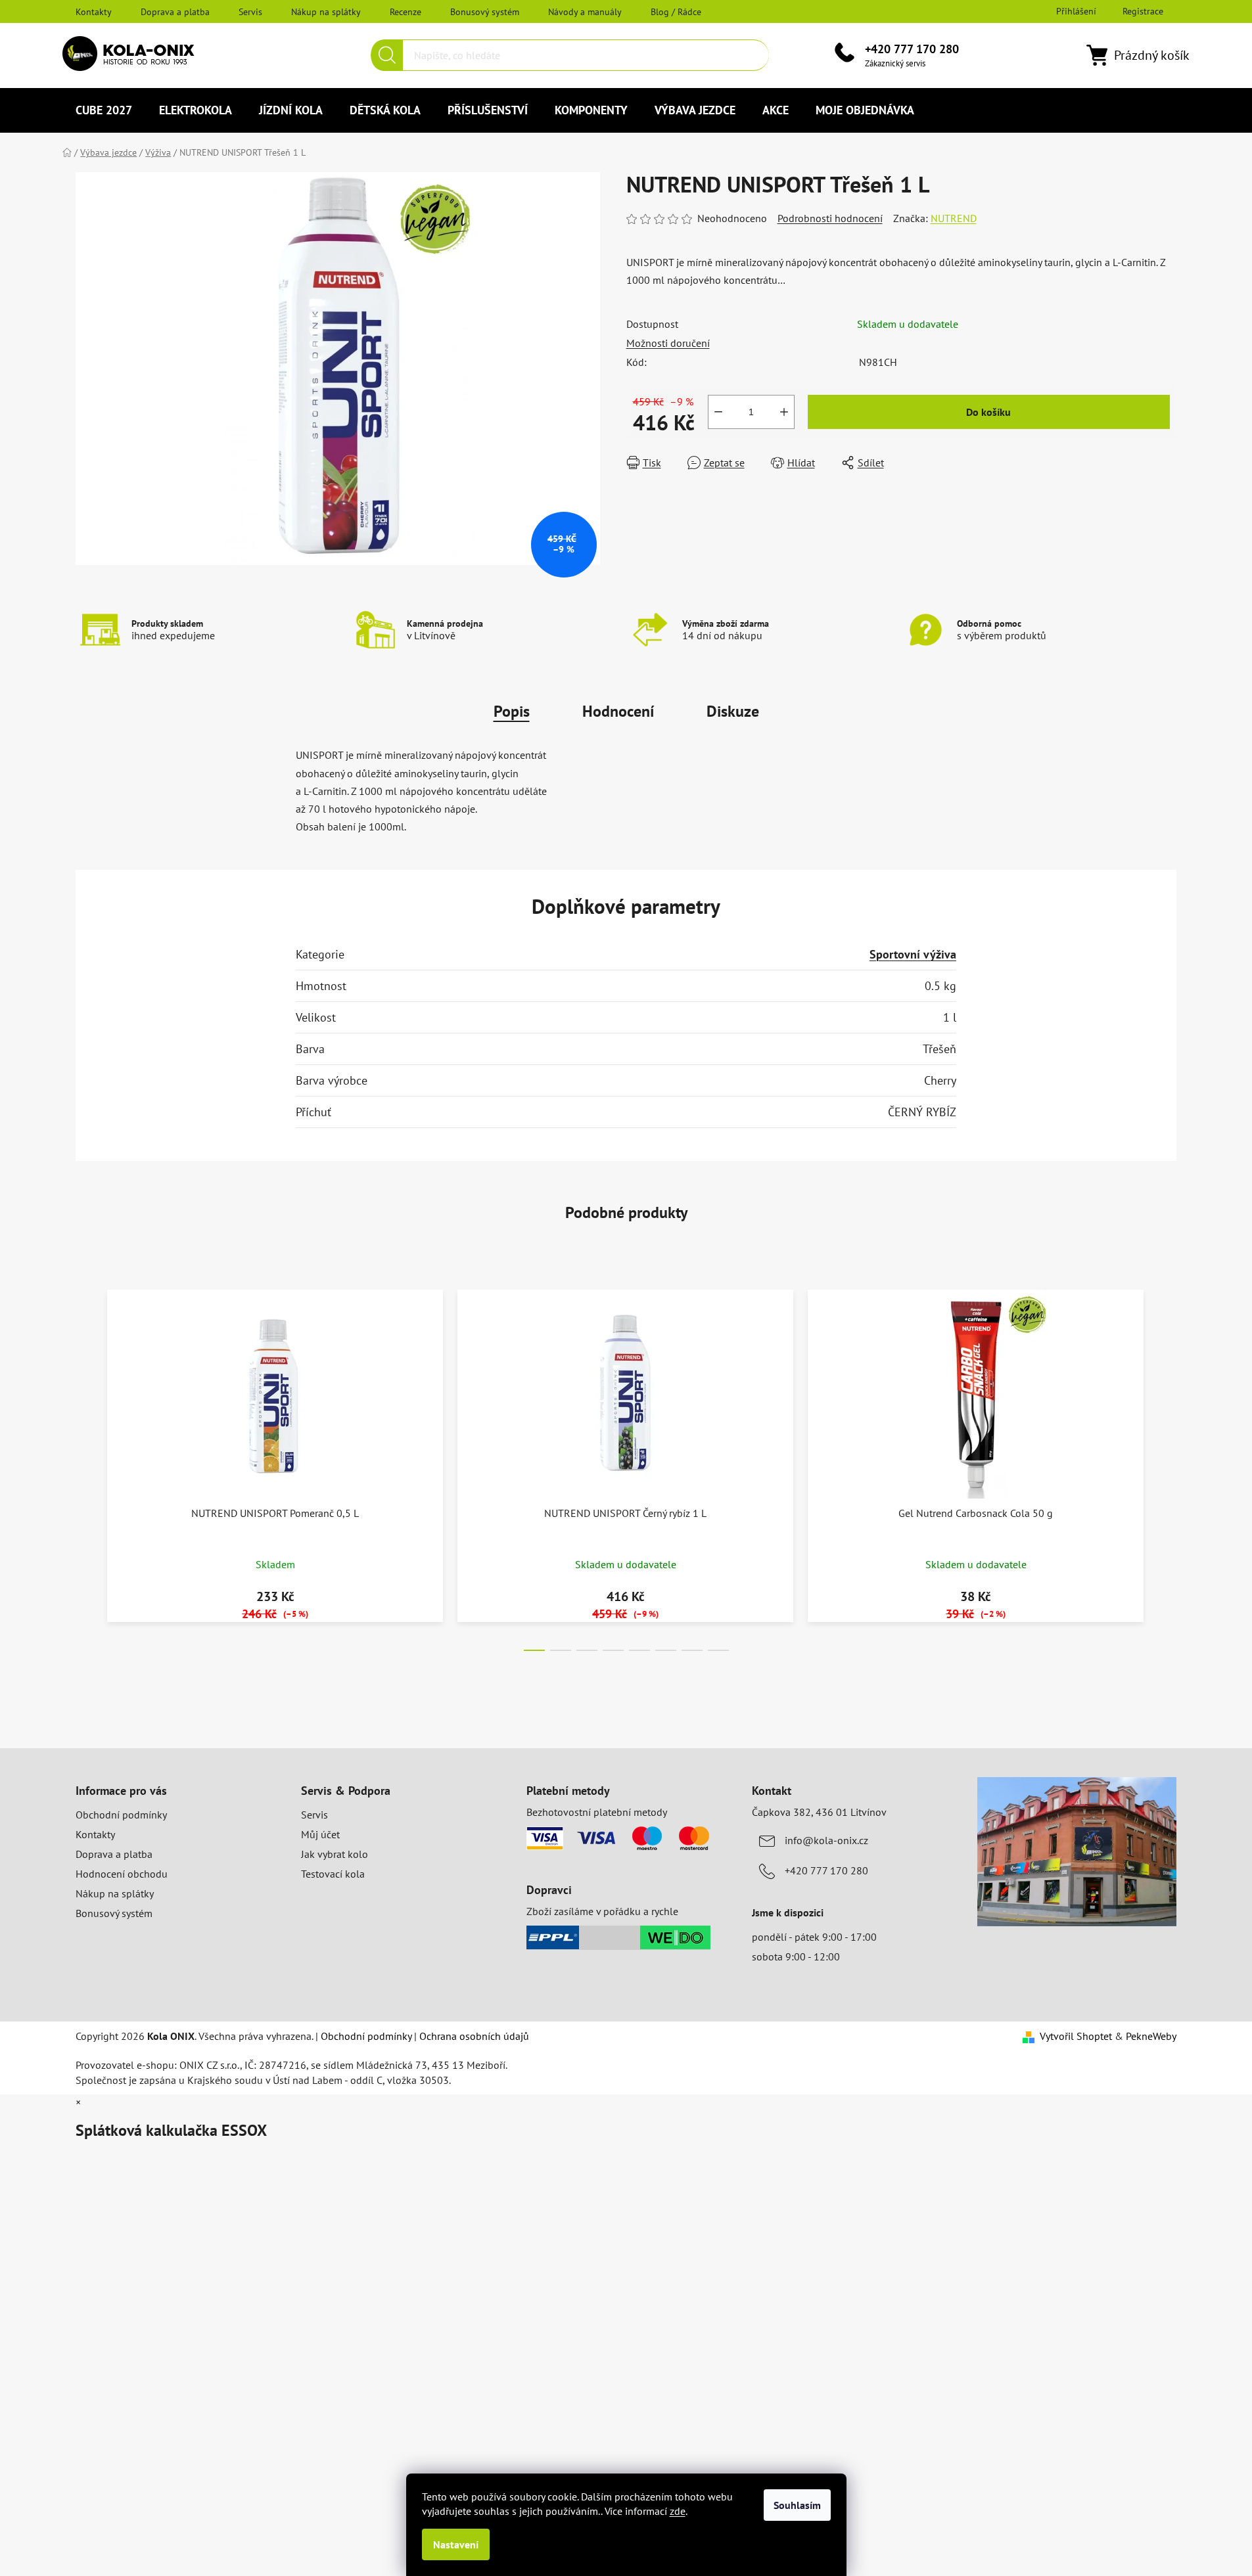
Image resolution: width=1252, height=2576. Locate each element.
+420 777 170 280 (912, 49)
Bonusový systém (485, 12)
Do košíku (988, 412)
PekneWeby (1151, 2036)
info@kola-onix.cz (826, 1840)
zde (678, 2511)
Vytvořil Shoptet (1076, 2036)
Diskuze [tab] (733, 711)
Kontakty (94, 12)
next (1166, 1466)
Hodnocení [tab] (618, 711)
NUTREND (954, 218)
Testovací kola (333, 1874)
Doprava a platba (175, 12)
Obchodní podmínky (121, 1815)
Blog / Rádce (676, 12)
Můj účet (320, 1834)
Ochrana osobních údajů (474, 2036)
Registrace (1143, 11)
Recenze (406, 12)
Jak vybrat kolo (335, 1854)
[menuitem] (104, 110)
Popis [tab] (512, 711)
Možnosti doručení (668, 343)
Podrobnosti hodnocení (830, 218)
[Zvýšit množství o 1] (784, 412)
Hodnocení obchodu (122, 1874)
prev (86, 1466)
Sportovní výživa (913, 954)
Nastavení (456, 2544)
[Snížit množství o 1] (718, 412)
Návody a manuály (585, 12)
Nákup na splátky (326, 12)
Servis (250, 12)
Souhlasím (797, 2505)
